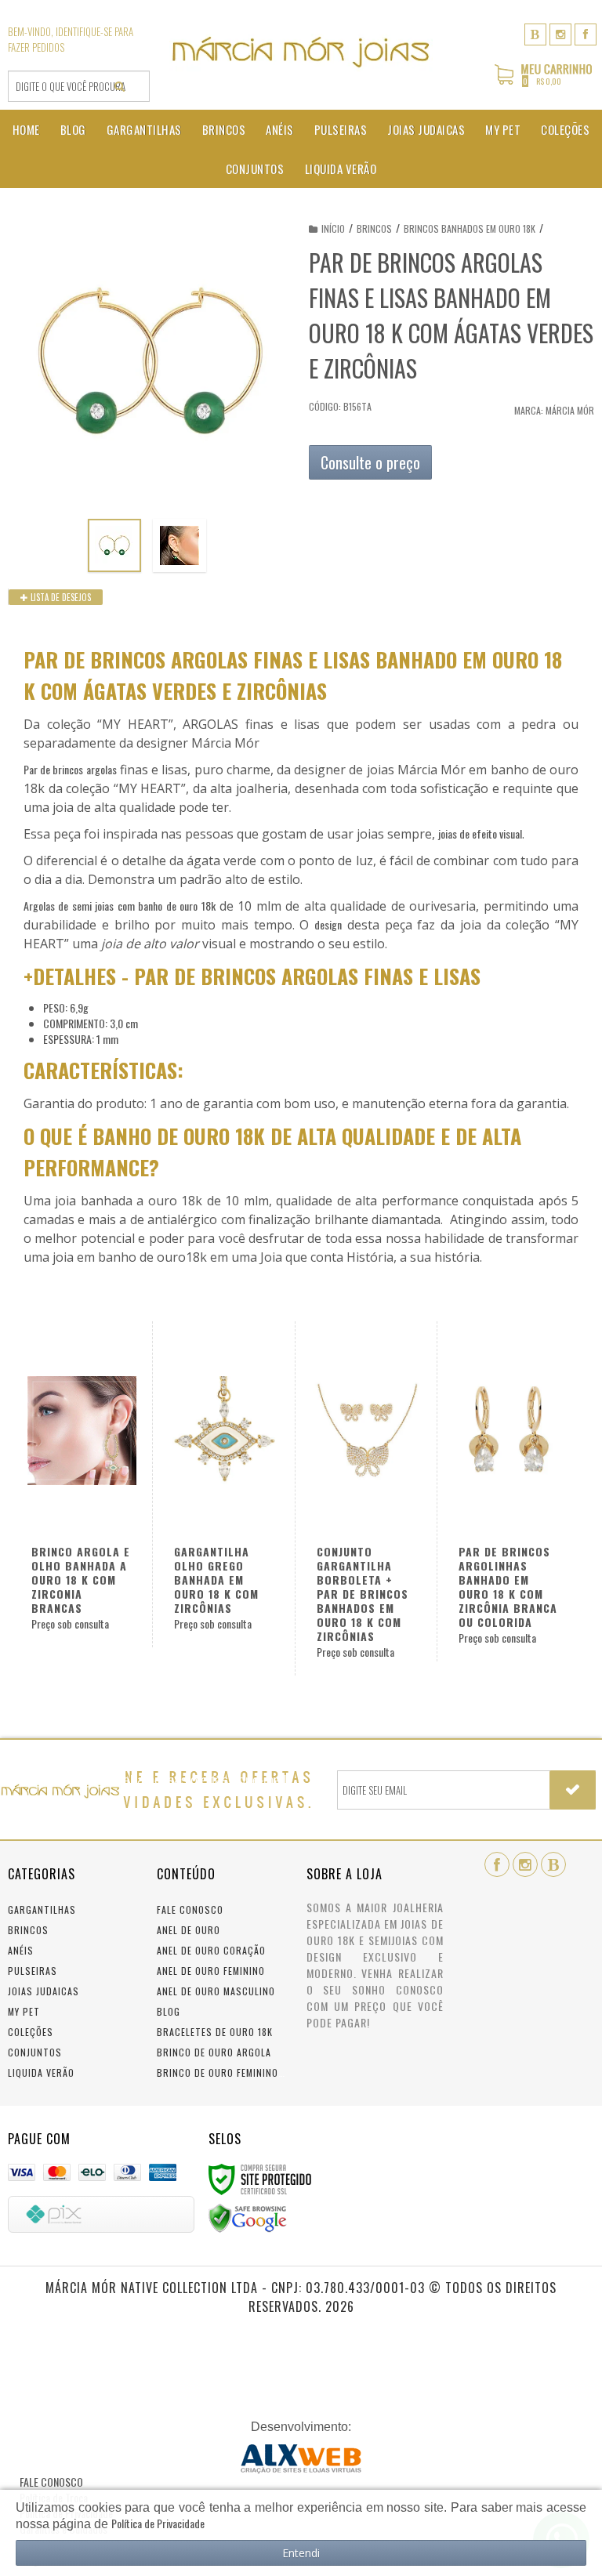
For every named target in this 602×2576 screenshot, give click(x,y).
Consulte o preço (370, 462)
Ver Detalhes (216, 1491)
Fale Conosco (190, 1909)
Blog (169, 2011)
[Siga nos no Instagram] (560, 33)
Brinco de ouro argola (214, 2052)
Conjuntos (35, 2052)
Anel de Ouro (189, 1930)
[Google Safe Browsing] (248, 2217)
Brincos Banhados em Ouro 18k (470, 228)
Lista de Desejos (60, 597)
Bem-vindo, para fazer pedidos (71, 39)
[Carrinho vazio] (544, 82)
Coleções (31, 2032)
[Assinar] (573, 1790)
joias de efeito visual (480, 833)
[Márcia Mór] (301, 52)
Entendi (301, 2553)
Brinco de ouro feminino (218, 2072)
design (328, 924)
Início (333, 228)
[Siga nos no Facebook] (586, 33)
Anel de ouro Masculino (216, 1991)
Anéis (21, 1950)
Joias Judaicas (44, 1991)
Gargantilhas (42, 1909)
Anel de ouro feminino (211, 1971)
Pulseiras (33, 1971)
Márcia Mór (570, 410)
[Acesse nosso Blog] (535, 33)
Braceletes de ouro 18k (215, 2032)
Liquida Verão (41, 2072)
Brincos (374, 228)
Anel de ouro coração (211, 1950)
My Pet (24, 2011)
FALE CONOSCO (51, 2482)
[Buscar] (120, 86)
